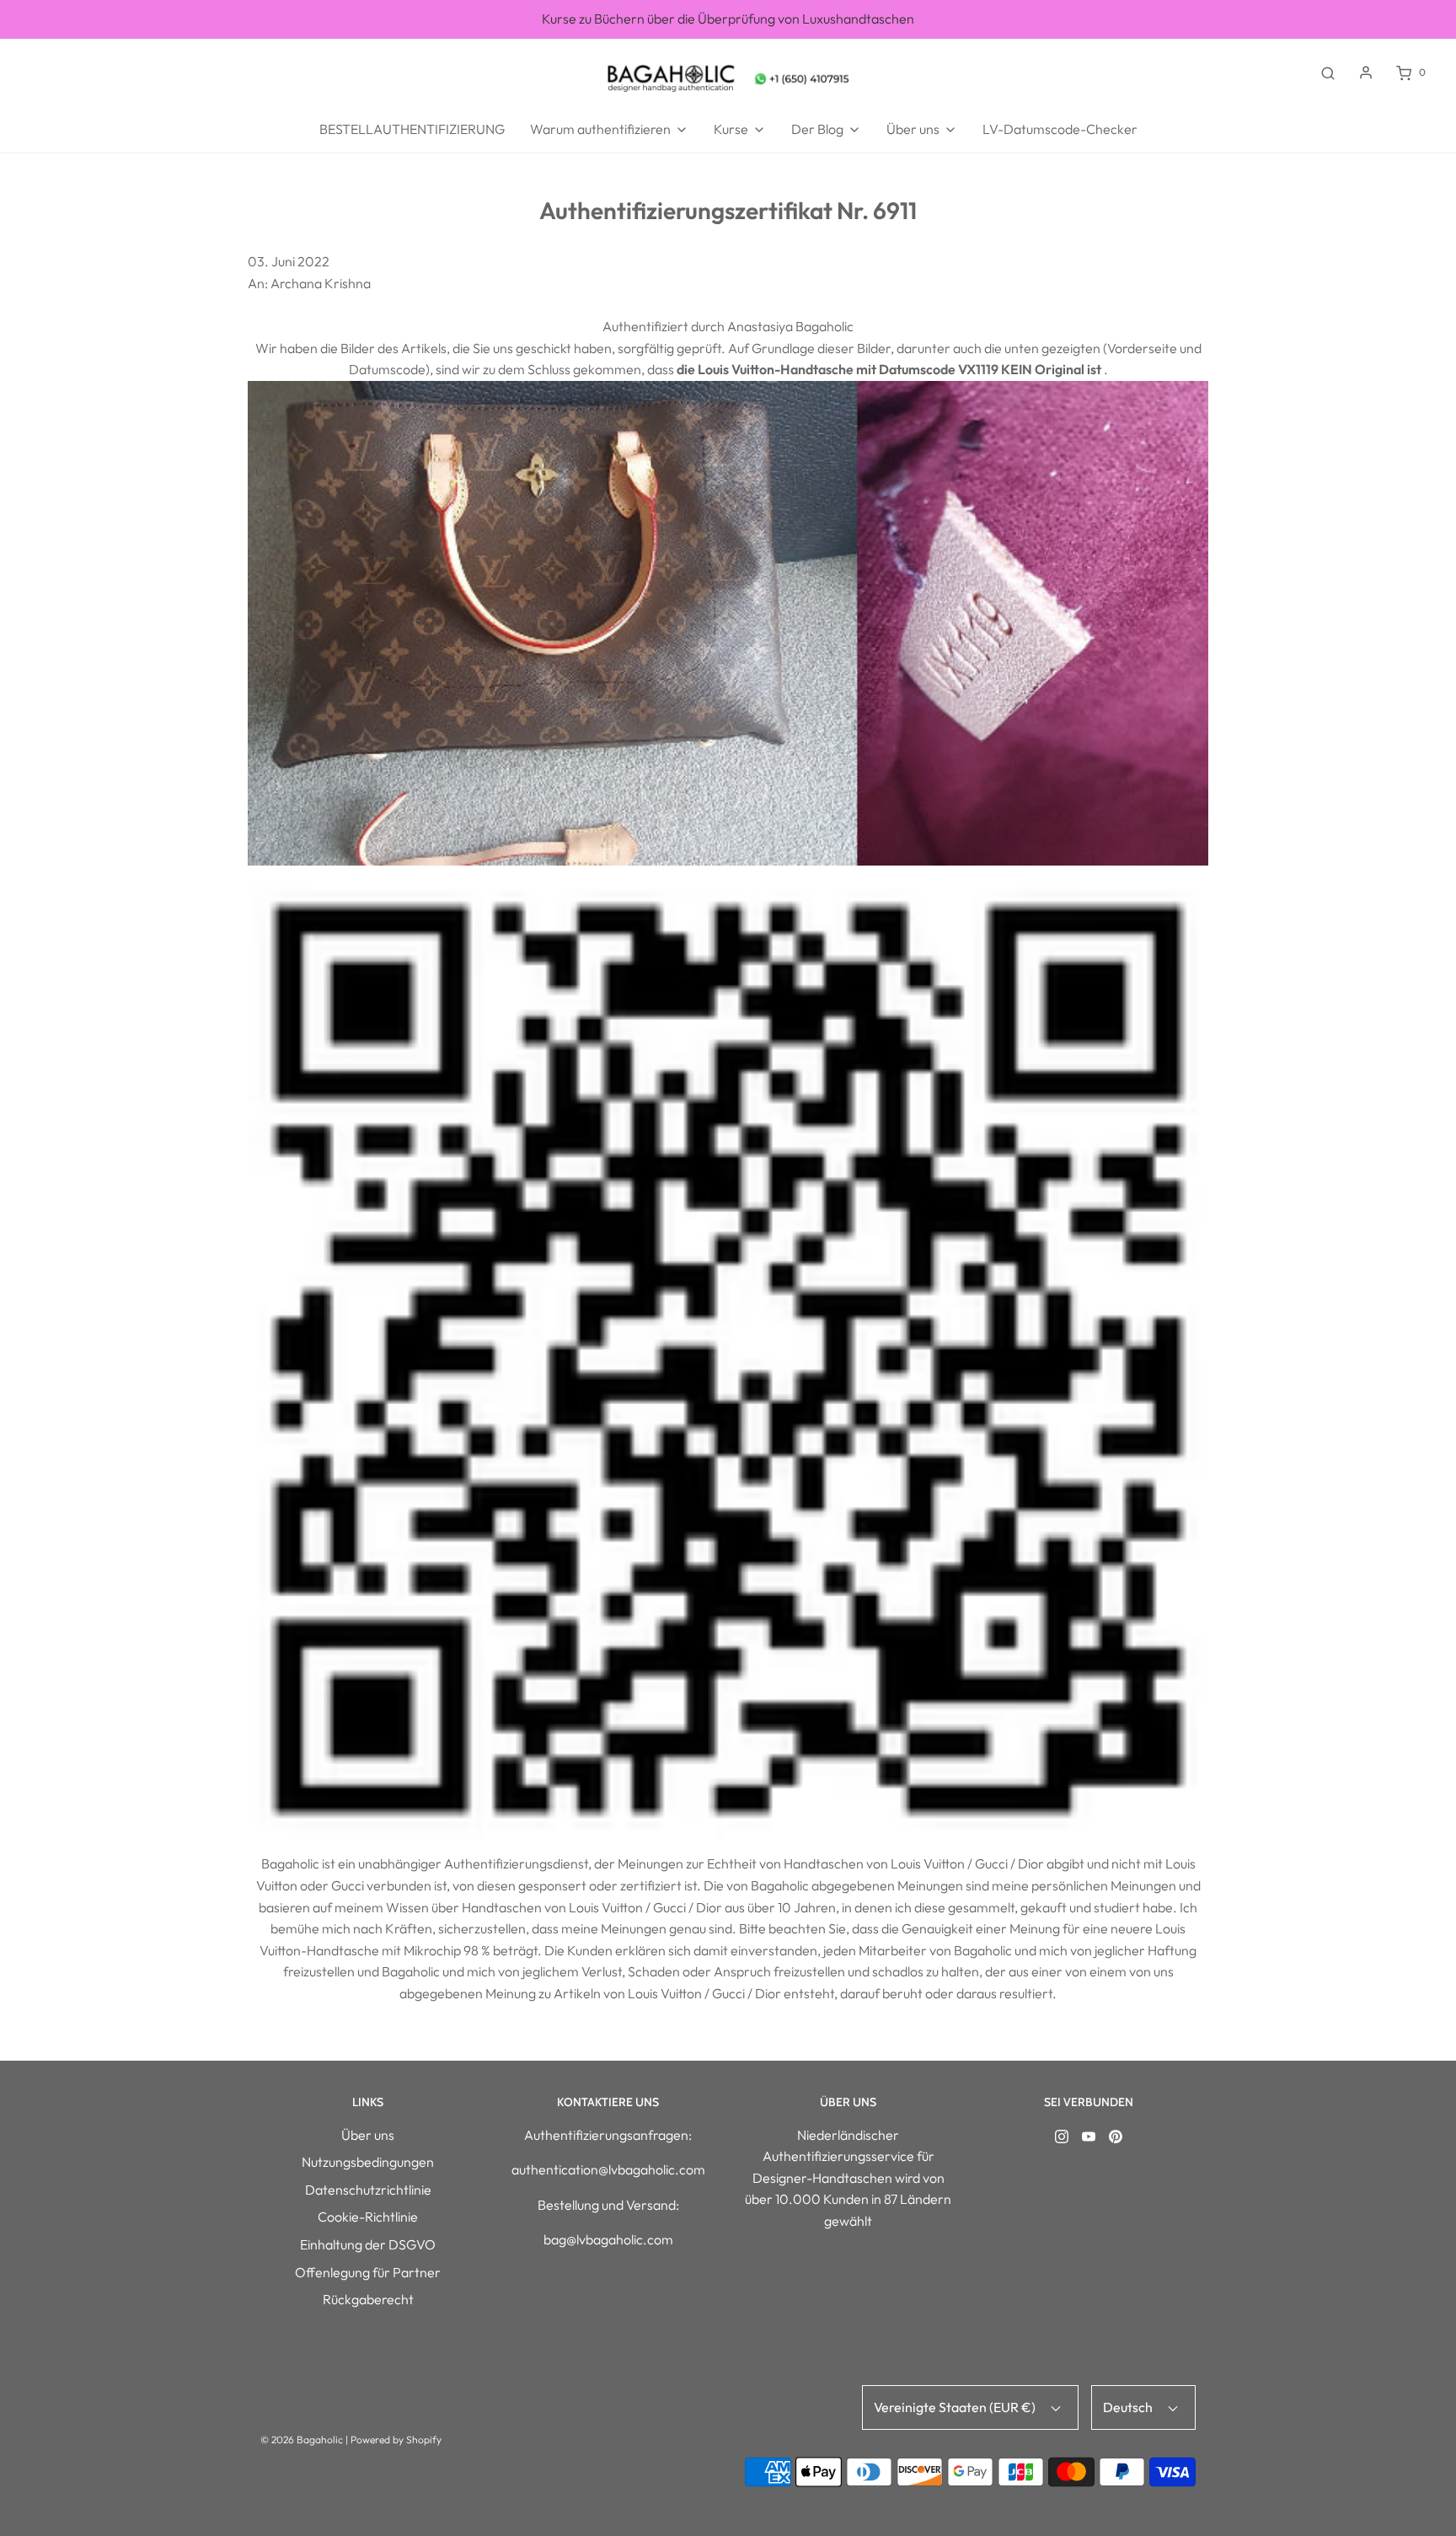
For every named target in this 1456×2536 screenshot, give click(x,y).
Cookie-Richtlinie (368, 2217)
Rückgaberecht (368, 2299)
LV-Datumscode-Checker (1060, 129)
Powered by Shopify (396, 2439)
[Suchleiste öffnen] (1328, 72)
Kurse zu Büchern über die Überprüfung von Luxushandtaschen (728, 19)
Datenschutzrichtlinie (368, 2190)
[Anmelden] (1366, 72)
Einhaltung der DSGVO (368, 2244)
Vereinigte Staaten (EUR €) (956, 2407)
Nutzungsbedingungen (368, 2162)
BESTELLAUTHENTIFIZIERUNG (412, 129)
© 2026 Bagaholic (302, 2439)
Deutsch (1129, 2407)
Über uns (368, 2135)
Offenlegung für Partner (368, 2272)
